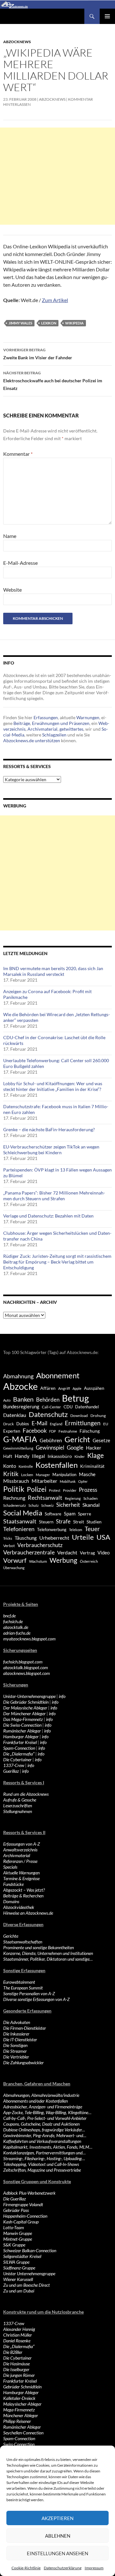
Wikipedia (74, 323)
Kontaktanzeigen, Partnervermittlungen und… (44, 2153)
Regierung (73, 1498)
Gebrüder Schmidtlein (22, 2387)
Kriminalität (92, 1466)
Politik (14, 1489)
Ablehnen (58, 2536)
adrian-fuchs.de (17, 1633)
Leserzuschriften (18, 1806)
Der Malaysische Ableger (25, 1708)
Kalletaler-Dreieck (19, 2398)
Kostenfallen (57, 1465)
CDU (68, 1407)
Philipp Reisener (17, 2421)
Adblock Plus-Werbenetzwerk (29, 2193)
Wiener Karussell (18, 2279)
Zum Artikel (55, 300)
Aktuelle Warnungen (21, 1873)
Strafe (63, 1521)
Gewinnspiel (50, 1448)
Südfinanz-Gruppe (19, 2268)
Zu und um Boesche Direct (27, 2285)
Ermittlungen (83, 1423)
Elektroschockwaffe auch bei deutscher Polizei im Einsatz (53, 381)
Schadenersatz (15, 1505)
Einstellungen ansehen (57, 2553)
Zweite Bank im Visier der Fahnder (38, 354)
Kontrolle (26, 1466)
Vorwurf (15, 1560)
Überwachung (14, 1568)
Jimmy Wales (20, 323)
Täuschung (26, 1538)
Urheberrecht (54, 1538)
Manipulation (64, 1475)
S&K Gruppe (14, 2245)
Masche (87, 1474)
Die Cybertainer (17, 1759)
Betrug (75, 1398)
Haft (8, 1456)
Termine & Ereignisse (21, 1878)
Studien (94, 1522)
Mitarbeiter (44, 1481)
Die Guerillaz (15, 2199)
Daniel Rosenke (17, 2341)
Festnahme (68, 1431)
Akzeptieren (57, 2518)
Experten (12, 1431)
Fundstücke (13, 1884)
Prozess (88, 1490)
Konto (10, 1466)
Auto (7, 1400)
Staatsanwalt (20, 1521)
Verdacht (67, 1552)
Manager (43, 1475)
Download (79, 1416)
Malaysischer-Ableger (22, 2404)
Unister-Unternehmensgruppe (29, 1696)
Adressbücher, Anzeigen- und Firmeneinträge (43, 2107)
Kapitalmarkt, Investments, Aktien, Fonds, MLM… (48, 2147)
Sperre (84, 1514)
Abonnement (58, 1375)
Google (75, 1448)
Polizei (37, 1489)
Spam (70, 1514)
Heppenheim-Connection (25, 2216)
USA (103, 1537)
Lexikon (49, 323)
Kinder (80, 1456)
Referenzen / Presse (20, 1861)
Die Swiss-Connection (22, 1725)
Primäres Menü (107, 16)
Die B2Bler (13, 2352)
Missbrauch (16, 1481)
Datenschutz (48, 1414)
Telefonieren (19, 1529)
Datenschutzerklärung (63, 2568)
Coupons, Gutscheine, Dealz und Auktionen (41, 2124)
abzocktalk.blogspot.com (26, 1667)
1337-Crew (14, 1765)
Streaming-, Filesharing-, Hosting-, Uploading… (44, 2158)
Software (53, 1514)
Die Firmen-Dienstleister (25, 2028)
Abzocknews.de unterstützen (32, 740)
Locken (27, 1475)
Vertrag (87, 1553)
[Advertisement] (57, 176)
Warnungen (88, 717)
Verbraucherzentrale (29, 1552)
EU (106, 1424)
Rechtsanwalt (45, 1498)
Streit (79, 1522)
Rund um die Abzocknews (26, 1794)
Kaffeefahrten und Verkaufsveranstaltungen (42, 2141)
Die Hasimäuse (16, 2364)
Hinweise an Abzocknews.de (28, 1913)
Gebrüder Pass (16, 2210)
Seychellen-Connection (23, 2433)
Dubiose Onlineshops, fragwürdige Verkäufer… (44, 2130)
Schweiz (47, 1505)
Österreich (89, 1561)
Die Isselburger (16, 2369)
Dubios (23, 1424)
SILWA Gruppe (16, 2262)
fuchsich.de (13, 1621)
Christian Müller (18, 2335)
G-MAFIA (20, 1439)
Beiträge (22, 723)
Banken (23, 1399)
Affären (48, 1388)
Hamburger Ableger (21, 1736)
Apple (77, 1388)
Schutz (34, 1505)
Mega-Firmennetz (19, 2410)
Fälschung (90, 1431)
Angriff (64, 1388)
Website (12, 590)
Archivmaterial (42, 729)
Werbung (63, 1560)
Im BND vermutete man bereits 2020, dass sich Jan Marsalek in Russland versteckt (53, 971)
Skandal (91, 1505)
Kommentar (18, 454)
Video (103, 1553)
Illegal (38, 1456)
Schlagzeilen (54, 735)
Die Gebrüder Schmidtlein (26, 1702)
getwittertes (71, 729)
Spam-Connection (19, 1748)
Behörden (48, 1400)
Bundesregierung (21, 1407)
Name (10, 536)
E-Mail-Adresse (20, 563)
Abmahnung (18, 1376)
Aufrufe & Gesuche (20, 1800)
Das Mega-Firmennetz (23, 1719)
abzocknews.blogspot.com (27, 1673)
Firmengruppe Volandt (23, 2204)
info (62, 1696)
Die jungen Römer (19, 2375)
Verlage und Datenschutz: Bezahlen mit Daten (48, 1216)
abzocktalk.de (16, 1627)
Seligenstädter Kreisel (22, 2256)
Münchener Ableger (21, 2415)
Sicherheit (68, 1505)
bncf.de (9, 1616)
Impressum (94, 2568)
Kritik (11, 1474)
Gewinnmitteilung (18, 1448)
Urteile (83, 1537)
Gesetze (101, 1440)
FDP (53, 1431)
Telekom (76, 1530)
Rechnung (14, 1498)
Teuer (92, 1529)
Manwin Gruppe (18, 2233)
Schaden (91, 1498)
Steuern (46, 1522)
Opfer (83, 1481)
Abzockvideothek (19, 1907)
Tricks (8, 1538)
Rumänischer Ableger (22, 1731)
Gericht (77, 1439)
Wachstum (38, 1561)
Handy (22, 1456)
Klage (96, 1455)
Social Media (23, 1513)
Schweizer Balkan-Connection (30, 2250)
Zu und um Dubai (19, 2291)
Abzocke (20, 1386)
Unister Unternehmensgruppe (29, 2273)
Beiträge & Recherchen (23, 1896)
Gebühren (51, 1440)
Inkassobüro (60, 1456)
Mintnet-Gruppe (18, 2239)
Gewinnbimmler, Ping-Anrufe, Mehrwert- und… (45, 2135)
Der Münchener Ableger (24, 1713)
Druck (8, 1424)
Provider (70, 1490)
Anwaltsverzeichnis (20, 1850)
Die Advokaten (17, 2022)
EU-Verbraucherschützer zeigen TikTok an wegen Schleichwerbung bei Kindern (51, 1150)
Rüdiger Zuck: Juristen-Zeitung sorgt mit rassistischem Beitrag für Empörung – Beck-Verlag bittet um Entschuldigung (57, 1262)
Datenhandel (87, 1407)
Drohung (98, 1416)
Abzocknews (17, 42)
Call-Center (51, 1407)
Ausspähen (94, 1388)
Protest (55, 1490)
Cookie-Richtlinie (26, 2568)
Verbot (9, 1546)
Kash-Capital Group (21, 2222)
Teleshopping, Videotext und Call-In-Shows (41, 2164)
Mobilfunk (68, 1481)
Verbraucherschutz (40, 1545)
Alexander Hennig (19, 2329)
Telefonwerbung (52, 1529)
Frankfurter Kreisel (20, 1742)
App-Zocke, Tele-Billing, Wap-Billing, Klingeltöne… (47, 2112)
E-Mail (39, 1423)
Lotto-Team (14, 2227)
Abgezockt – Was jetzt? (24, 1890)
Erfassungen (46, 717)
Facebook (35, 1430)
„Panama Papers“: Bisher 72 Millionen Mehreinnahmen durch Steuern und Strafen (54, 1196)
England (56, 1424)
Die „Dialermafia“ (19, 1754)
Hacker (94, 1448)
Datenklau (15, 1415)
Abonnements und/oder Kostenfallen (35, 2101)
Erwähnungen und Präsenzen (61, 723)
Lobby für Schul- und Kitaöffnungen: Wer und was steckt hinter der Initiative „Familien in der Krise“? (53, 1086)
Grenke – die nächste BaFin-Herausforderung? (49, 1129)
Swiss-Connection (19, 2444)
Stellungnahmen (18, 1811)
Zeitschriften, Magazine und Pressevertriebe (42, 2170)
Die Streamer (15, 2051)
